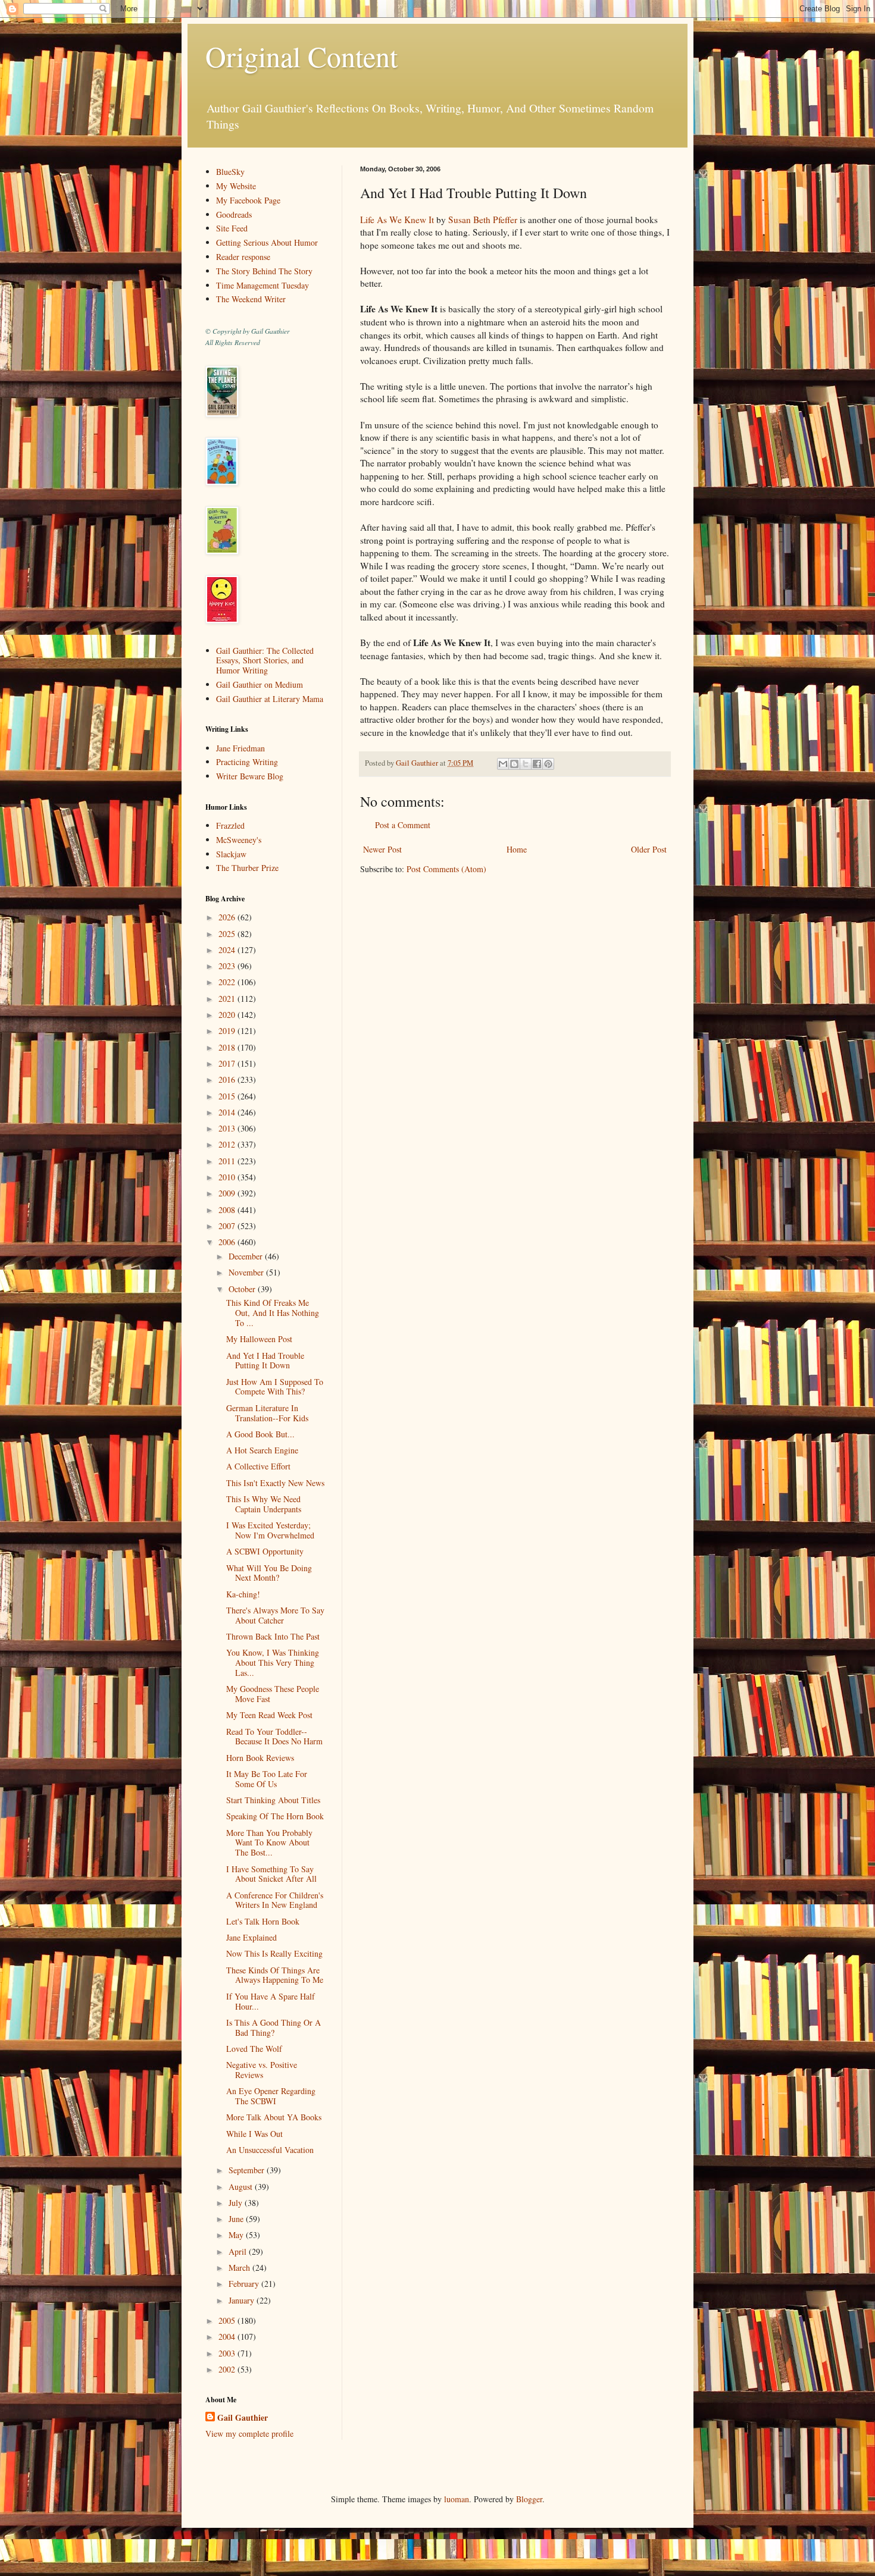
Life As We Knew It (397, 220)
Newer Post (382, 849)
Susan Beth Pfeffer (483, 220)
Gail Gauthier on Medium (260, 684)
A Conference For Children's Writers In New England (275, 1900)
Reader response (243, 257)
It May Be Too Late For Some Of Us (267, 1779)
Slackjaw (231, 854)
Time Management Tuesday (262, 285)
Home (517, 849)
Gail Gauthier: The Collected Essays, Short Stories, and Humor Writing (265, 661)
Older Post (649, 849)
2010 (228, 1177)
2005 (228, 2320)
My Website (236, 186)
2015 (228, 1096)
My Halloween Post (259, 1339)
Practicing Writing (247, 762)
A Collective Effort (258, 1466)
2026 (228, 917)
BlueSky (230, 172)
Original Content (301, 56)
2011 (228, 1161)
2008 (228, 1210)
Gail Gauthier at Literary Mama (270, 699)
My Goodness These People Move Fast (273, 1694)
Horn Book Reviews (260, 1758)
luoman (457, 2499)
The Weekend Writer (251, 299)
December (247, 1256)
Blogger (529, 2499)
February (245, 2284)
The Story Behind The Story (264, 271)
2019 (228, 1031)
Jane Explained (251, 1937)
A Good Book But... (260, 1434)
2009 (228, 1193)
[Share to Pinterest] (548, 764)
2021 (228, 999)
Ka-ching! (243, 1594)
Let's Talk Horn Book (263, 1921)
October (243, 1289)
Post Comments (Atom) (446, 869)
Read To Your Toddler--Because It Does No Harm (274, 1737)
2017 (228, 1063)
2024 (228, 950)
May (237, 2235)
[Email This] (503, 764)
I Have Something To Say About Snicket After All (271, 1874)
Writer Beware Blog (250, 776)
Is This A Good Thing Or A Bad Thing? (274, 2027)
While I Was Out (254, 2134)
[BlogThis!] (514, 764)
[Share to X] (526, 764)
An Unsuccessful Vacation (270, 2150)
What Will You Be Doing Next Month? (269, 1573)
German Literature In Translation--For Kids (267, 1413)
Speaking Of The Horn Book (275, 1816)
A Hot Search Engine (262, 1450)
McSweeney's (239, 840)
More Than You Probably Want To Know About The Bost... (269, 1843)
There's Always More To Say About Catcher (275, 1615)
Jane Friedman (240, 748)
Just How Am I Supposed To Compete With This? (275, 1387)
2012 (228, 1144)
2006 (228, 1242)
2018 (228, 1047)
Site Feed (232, 228)
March (240, 2268)
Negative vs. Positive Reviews (262, 2070)
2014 (228, 1112)
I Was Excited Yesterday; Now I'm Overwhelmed (270, 1530)
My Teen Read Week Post (269, 1715)
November (247, 1272)
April (239, 2251)
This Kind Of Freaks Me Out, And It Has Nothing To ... (273, 1313)
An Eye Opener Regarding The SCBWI (271, 2096)
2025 (228, 934)
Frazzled (230, 825)
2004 (228, 2337)
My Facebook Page (248, 200)
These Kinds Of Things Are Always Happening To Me (275, 1975)
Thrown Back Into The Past (273, 1636)
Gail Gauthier (243, 2418)
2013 (228, 1128)
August (242, 2187)
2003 (228, 2353)
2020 (228, 1015)
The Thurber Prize (247, 868)
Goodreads (234, 214)
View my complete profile (249, 2434)
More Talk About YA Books (274, 2117)
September (248, 2170)
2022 (228, 982)
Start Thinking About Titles (273, 1800)
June (237, 2219)
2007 (228, 1226)
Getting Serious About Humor (267, 242)
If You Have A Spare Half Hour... (271, 2001)
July (237, 2203)
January (243, 2300)
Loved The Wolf (254, 2049)
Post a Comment (403, 825)
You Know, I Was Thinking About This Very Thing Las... (273, 1663)
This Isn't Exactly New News (275, 1483)
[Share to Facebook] (537, 764)
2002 (228, 2369)
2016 (228, 1079)
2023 (228, 966)
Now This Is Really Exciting (274, 1953)
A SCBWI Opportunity (265, 1551)
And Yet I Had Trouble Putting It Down (265, 1361)
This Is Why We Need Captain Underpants (264, 1504)
